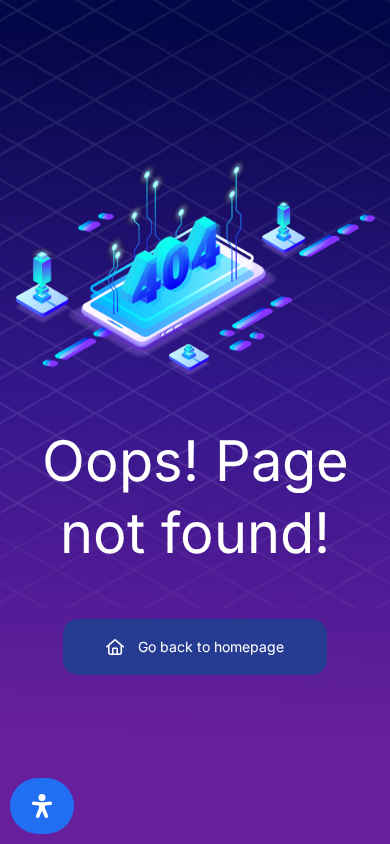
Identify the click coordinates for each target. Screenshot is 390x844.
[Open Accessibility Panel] (42, 806)
